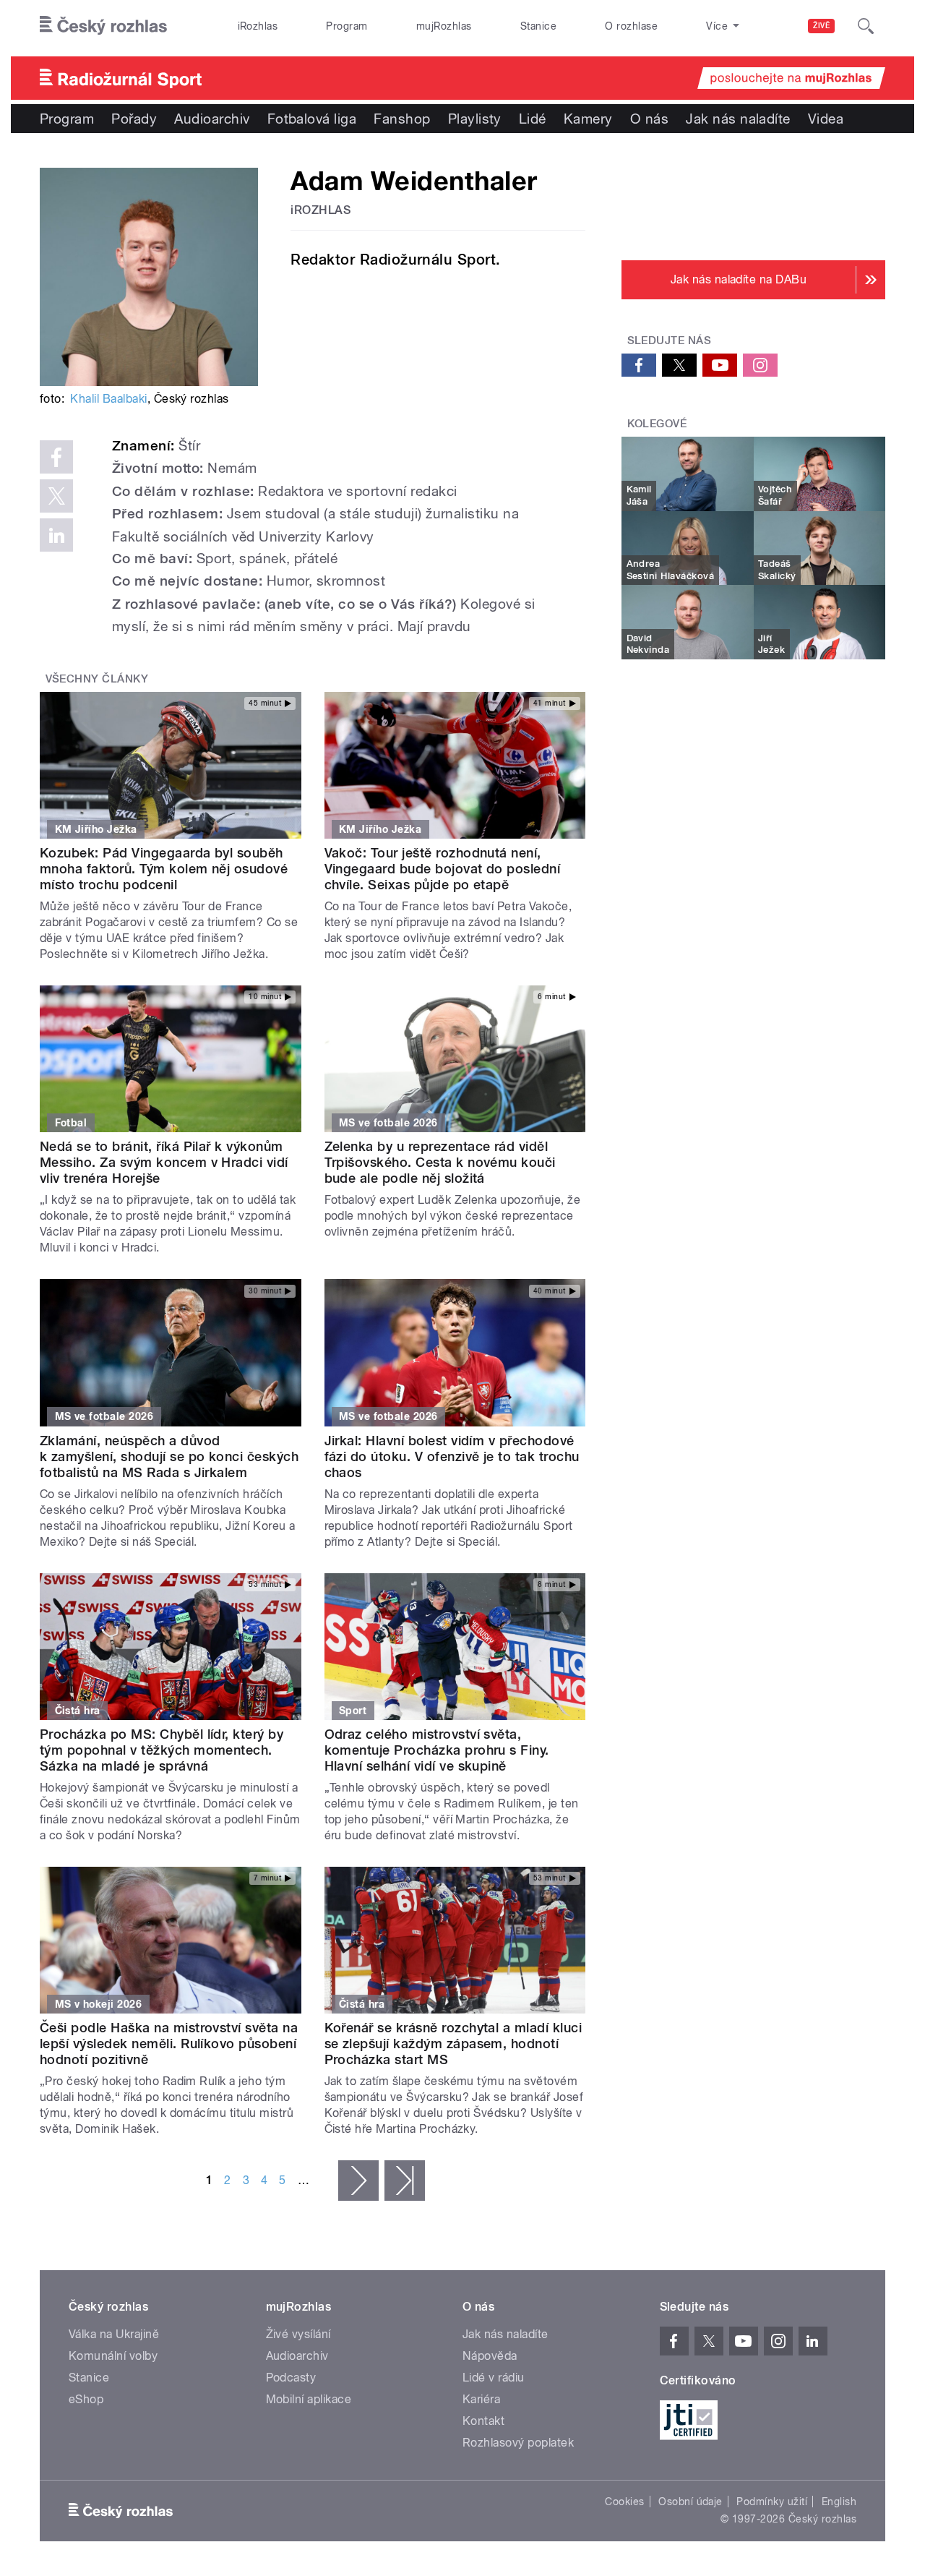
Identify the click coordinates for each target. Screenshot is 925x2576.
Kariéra (481, 2399)
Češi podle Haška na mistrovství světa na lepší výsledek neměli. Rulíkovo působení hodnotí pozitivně (169, 2044)
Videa (826, 119)
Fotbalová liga (312, 119)
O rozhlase (631, 26)
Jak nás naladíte (738, 119)
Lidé (533, 119)
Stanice (538, 26)
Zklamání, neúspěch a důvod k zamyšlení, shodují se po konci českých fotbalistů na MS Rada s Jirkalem (169, 1456)
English (839, 2502)
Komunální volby (113, 2356)
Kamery (588, 119)
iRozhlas (258, 26)
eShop (86, 2399)
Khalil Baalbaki (108, 399)
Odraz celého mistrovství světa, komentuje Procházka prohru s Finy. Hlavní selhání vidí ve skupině (437, 1750)
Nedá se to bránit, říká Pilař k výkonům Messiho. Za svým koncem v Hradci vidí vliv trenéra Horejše (164, 1162)
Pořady (134, 119)
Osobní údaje (690, 2502)
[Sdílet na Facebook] (56, 457)
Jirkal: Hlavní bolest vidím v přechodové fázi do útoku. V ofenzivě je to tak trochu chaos (452, 1456)
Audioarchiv (212, 119)
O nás (649, 119)
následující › (358, 2181)
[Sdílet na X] (56, 496)
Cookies (624, 2502)
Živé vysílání (298, 2334)
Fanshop (402, 119)
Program (347, 26)
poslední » (405, 2181)
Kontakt (483, 2421)
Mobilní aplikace (309, 2399)
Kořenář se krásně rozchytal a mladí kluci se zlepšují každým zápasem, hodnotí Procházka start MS (453, 2044)
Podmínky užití (772, 2502)
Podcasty (291, 2378)
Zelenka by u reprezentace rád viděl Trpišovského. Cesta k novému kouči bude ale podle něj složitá (440, 1162)
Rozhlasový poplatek (518, 2443)
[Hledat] (866, 26)
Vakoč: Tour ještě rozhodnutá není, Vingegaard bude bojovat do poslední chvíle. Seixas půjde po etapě (443, 869)
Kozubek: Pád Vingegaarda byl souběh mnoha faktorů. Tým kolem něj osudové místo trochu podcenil (164, 869)
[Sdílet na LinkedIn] (56, 535)
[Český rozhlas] (103, 26)
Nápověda (490, 2356)
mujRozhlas (444, 26)
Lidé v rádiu (494, 2378)
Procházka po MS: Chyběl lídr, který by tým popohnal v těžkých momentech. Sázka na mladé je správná (162, 1750)
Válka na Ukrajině (114, 2334)
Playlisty (475, 119)
